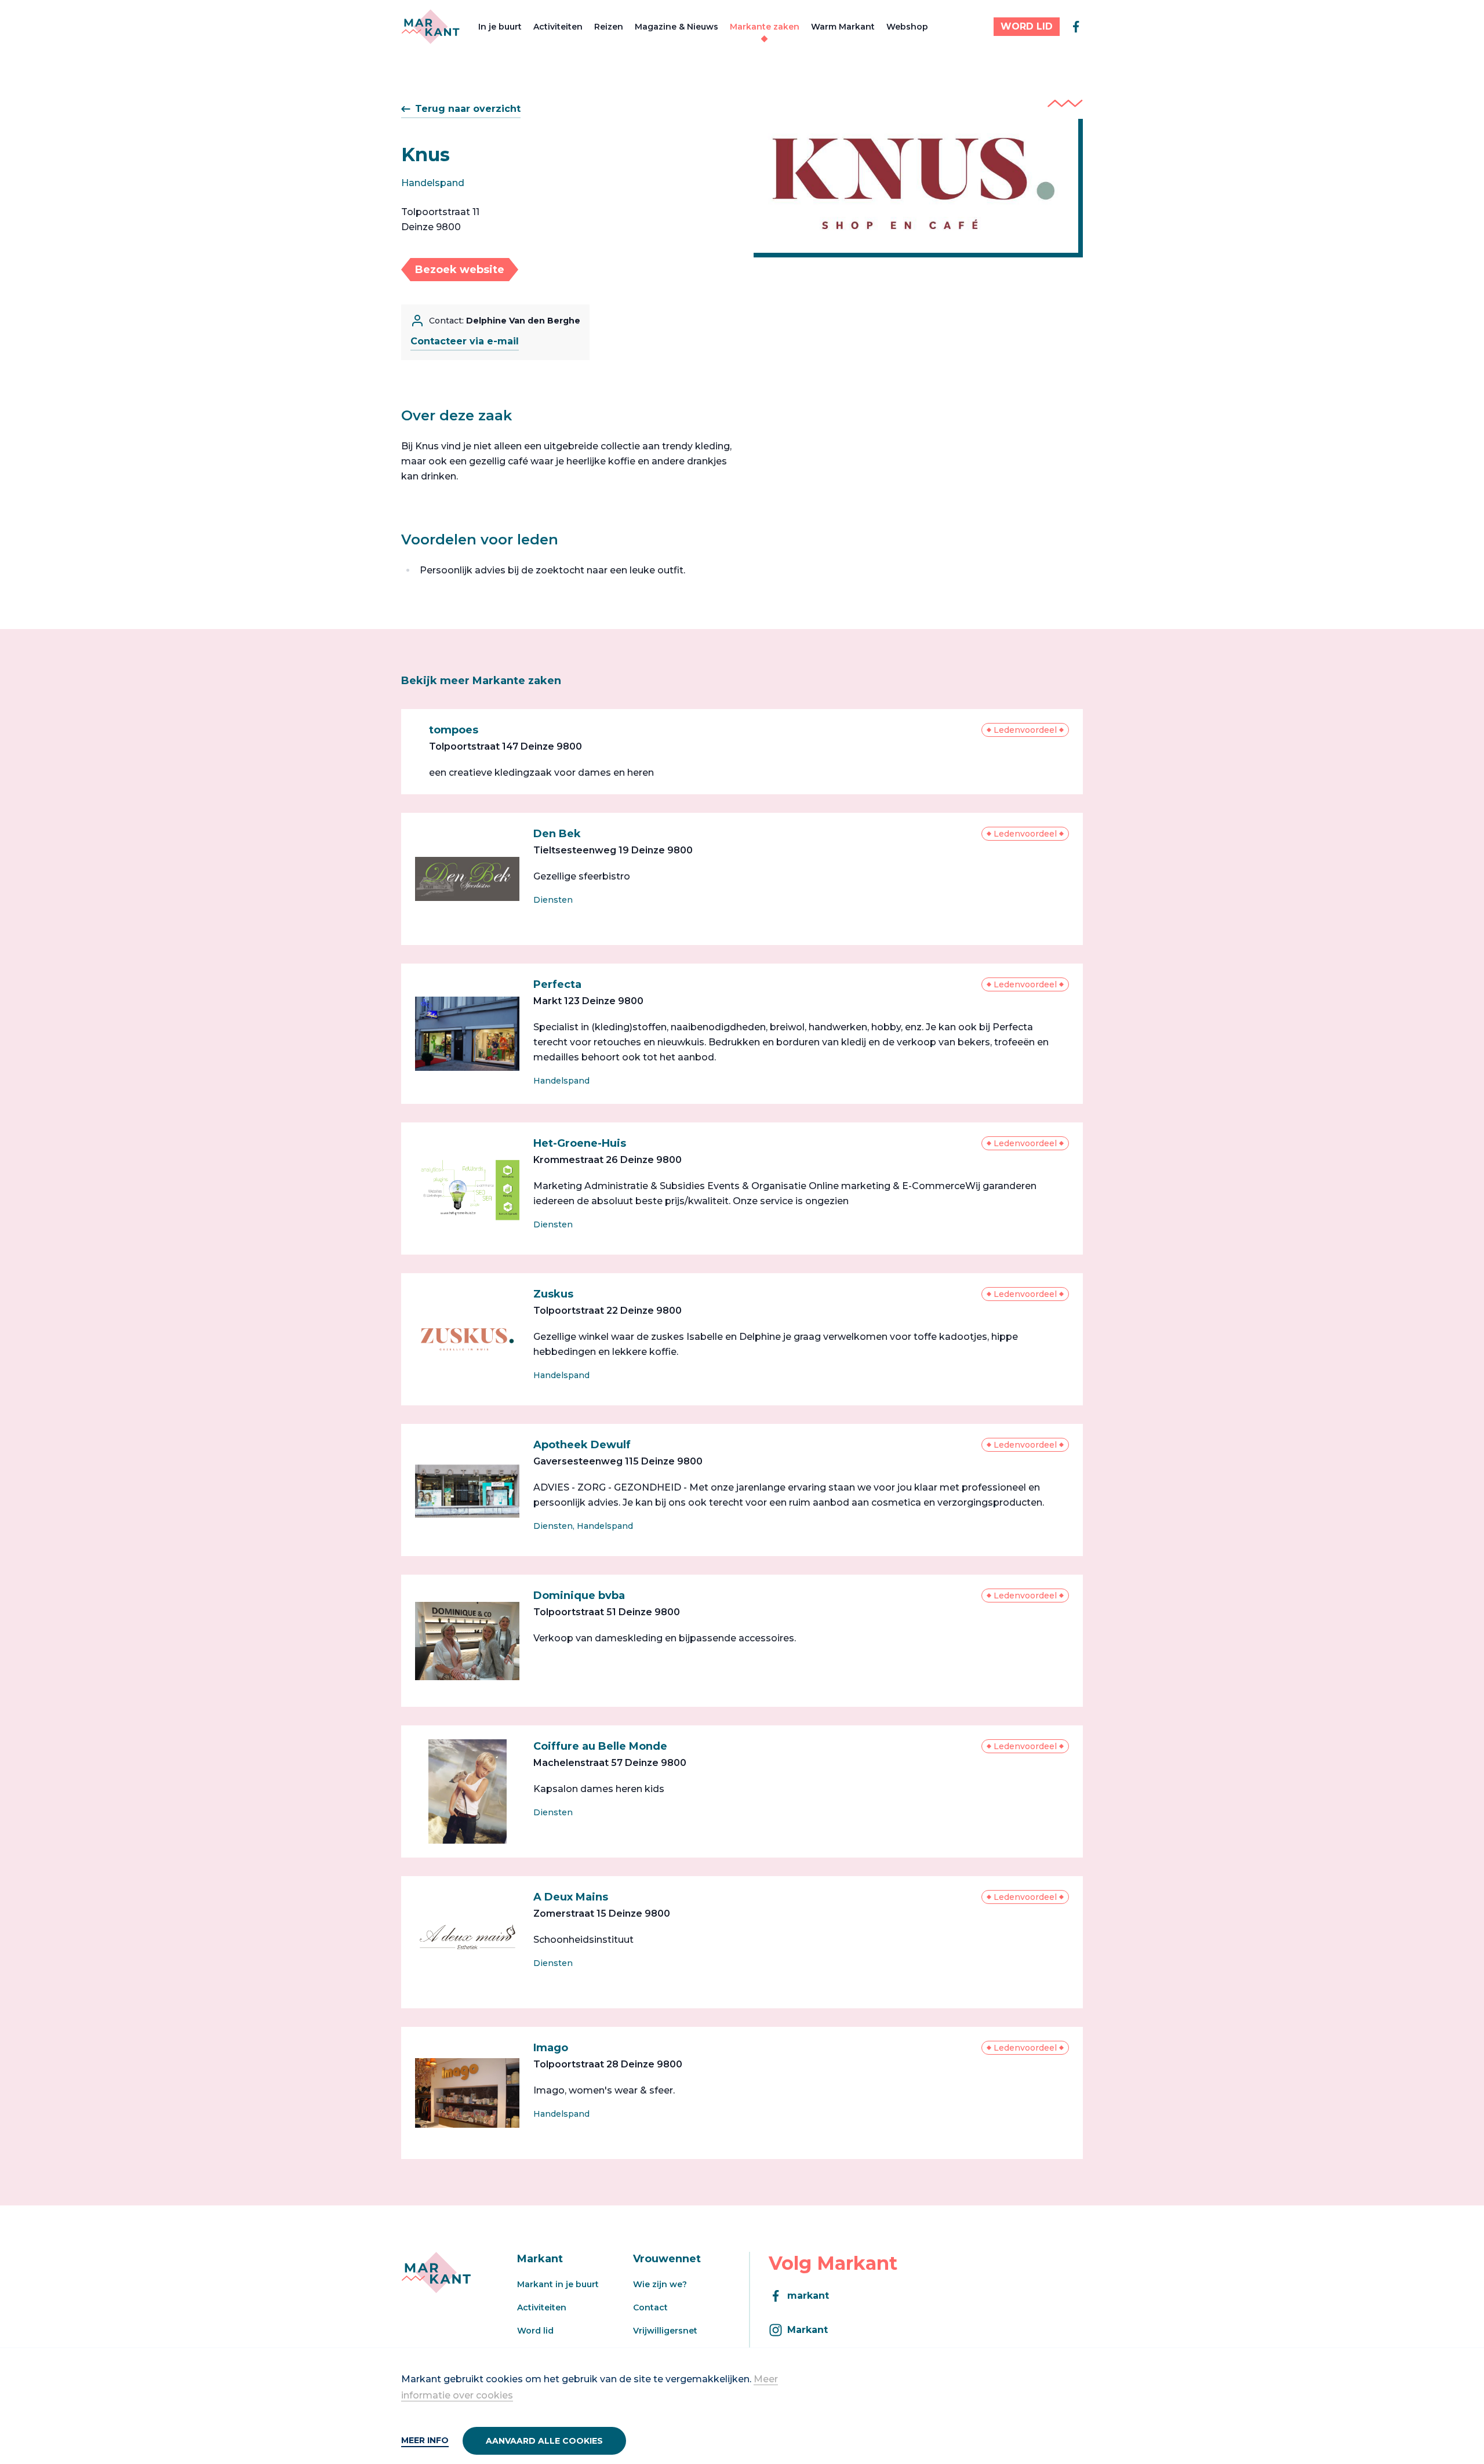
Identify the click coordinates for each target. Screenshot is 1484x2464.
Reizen (609, 27)
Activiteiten (558, 27)
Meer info (425, 2440)
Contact (650, 2307)
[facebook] (1076, 27)
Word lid (535, 2331)
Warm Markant (843, 27)
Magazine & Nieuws (676, 27)
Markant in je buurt (558, 2284)
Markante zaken (765, 27)
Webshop (907, 27)
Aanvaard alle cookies (544, 2441)
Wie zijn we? (660, 2284)
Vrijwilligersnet (665, 2331)
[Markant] (430, 27)
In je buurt (500, 27)
